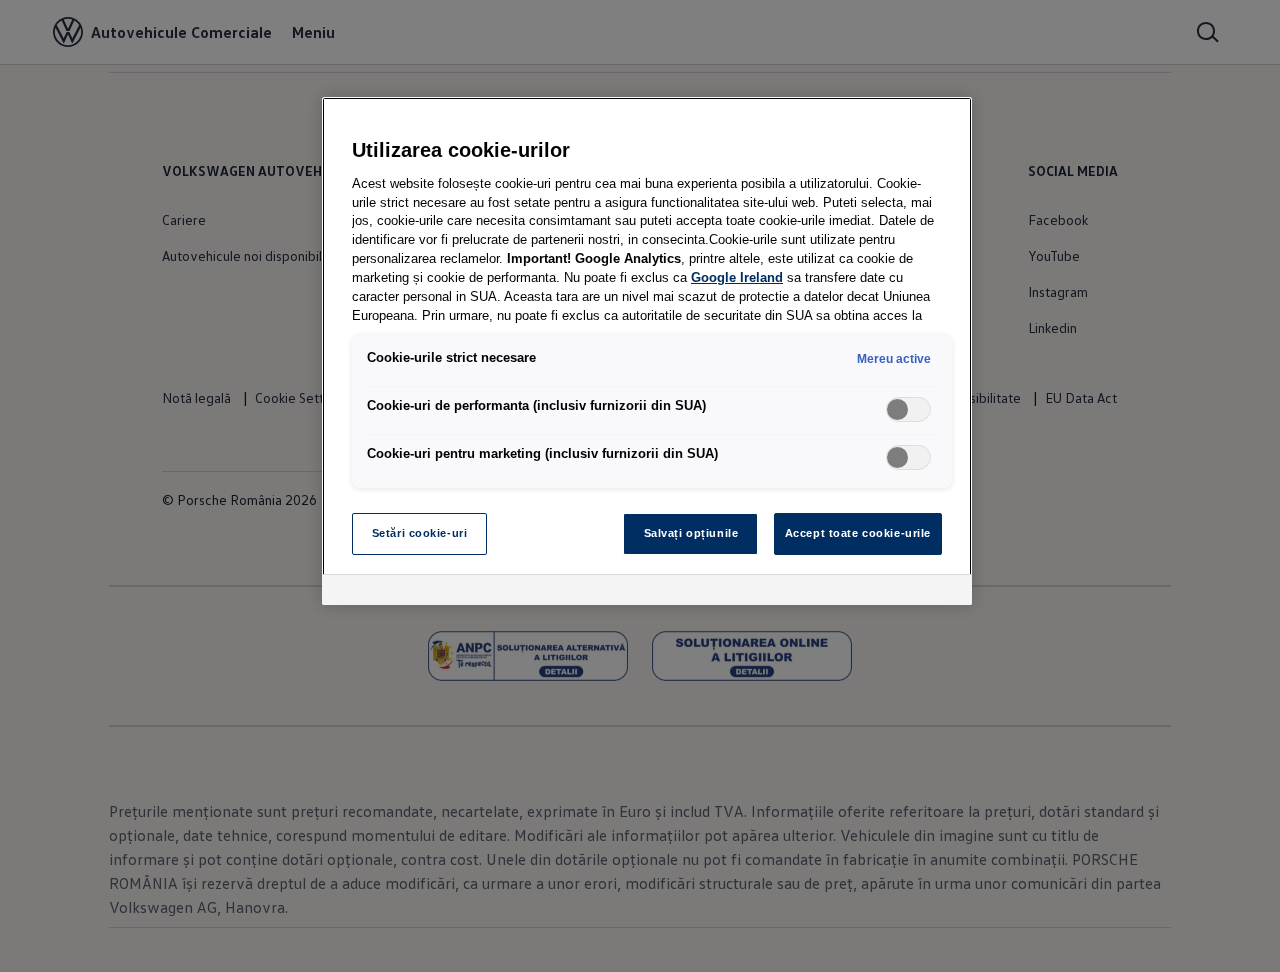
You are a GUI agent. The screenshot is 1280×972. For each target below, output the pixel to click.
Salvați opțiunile (691, 533)
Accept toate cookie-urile (858, 533)
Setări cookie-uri (420, 533)
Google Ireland (737, 278)
